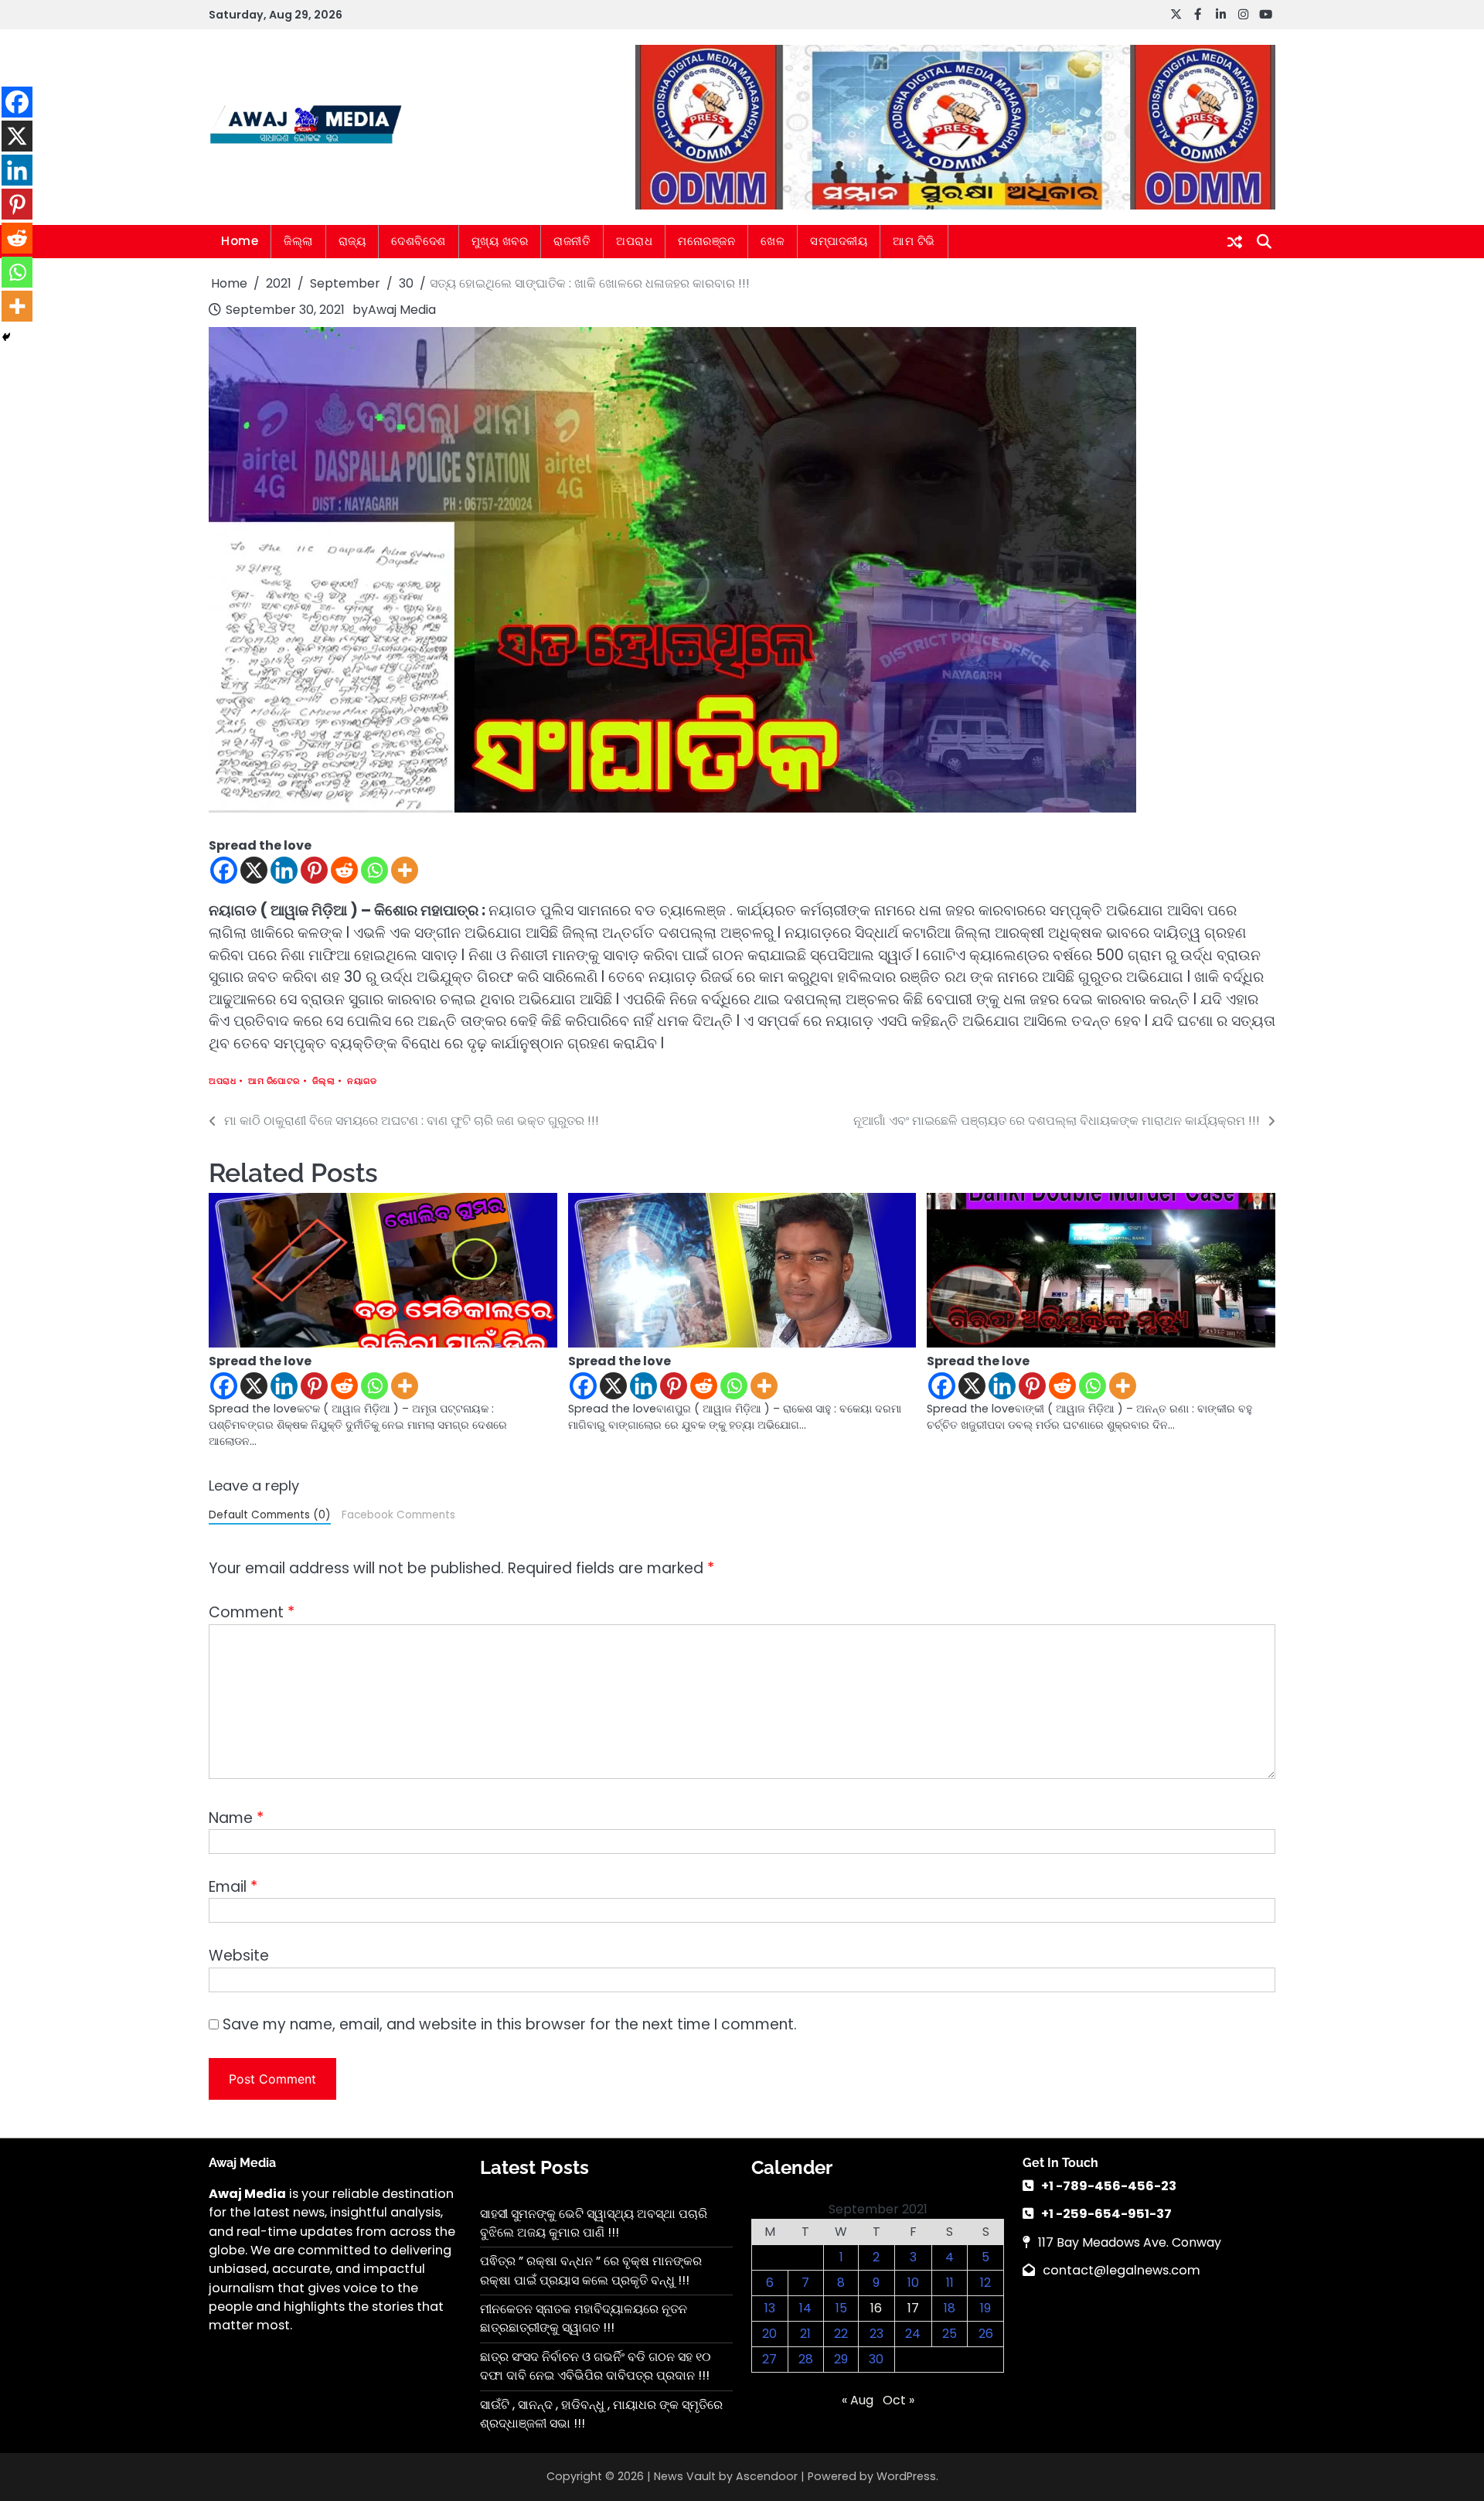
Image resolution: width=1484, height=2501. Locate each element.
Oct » (899, 2400)
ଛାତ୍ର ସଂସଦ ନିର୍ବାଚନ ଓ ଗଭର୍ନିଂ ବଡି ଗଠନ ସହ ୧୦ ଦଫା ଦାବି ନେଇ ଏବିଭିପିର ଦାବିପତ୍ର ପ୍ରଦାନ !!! (596, 2366)
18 (950, 2308)
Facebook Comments (398, 1515)
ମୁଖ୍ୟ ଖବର (500, 241)
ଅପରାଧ (634, 241)
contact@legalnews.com (1122, 2270)
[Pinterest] (314, 870)
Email (233, 1887)
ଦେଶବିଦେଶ (419, 241)
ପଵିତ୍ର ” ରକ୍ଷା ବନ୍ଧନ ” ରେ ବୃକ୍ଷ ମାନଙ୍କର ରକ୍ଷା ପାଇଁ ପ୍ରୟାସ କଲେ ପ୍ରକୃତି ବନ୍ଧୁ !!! (591, 2270)
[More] (405, 870)
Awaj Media (402, 310)
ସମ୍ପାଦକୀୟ (839, 241)
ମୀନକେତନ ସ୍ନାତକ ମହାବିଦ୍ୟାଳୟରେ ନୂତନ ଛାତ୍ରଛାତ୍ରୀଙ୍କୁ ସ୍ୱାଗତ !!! (584, 2318)
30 (876, 2359)
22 (841, 2334)
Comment (252, 1612)
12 (985, 2283)
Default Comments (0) (270, 1515)
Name (236, 1818)
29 (841, 2359)
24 (913, 2334)
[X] (254, 870)
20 (769, 2334)
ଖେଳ (773, 241)
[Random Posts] (1235, 242)
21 (805, 2334)
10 (913, 2283)
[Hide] (6, 337)
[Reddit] (344, 870)
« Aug (858, 2400)
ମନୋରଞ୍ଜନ (706, 241)
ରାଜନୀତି (572, 241)
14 (805, 2308)
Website (239, 1956)
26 (986, 2334)
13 (770, 2308)
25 (950, 2334)
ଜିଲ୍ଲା (298, 241)
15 (841, 2308)
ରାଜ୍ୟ (352, 241)
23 (876, 2334)
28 (806, 2359)
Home (240, 241)
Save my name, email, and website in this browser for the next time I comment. (510, 2024)
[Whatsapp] (374, 870)
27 (769, 2359)
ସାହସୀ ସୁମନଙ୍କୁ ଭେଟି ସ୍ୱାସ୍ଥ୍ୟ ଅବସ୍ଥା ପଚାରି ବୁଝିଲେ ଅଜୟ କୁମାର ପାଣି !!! (594, 2223)
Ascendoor (767, 2476)
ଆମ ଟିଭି (914, 241)
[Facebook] (224, 870)
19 (985, 2308)
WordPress (906, 2476)
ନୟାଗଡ (362, 1081)
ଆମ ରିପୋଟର (274, 1081)
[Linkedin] (284, 870)
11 (950, 2283)
